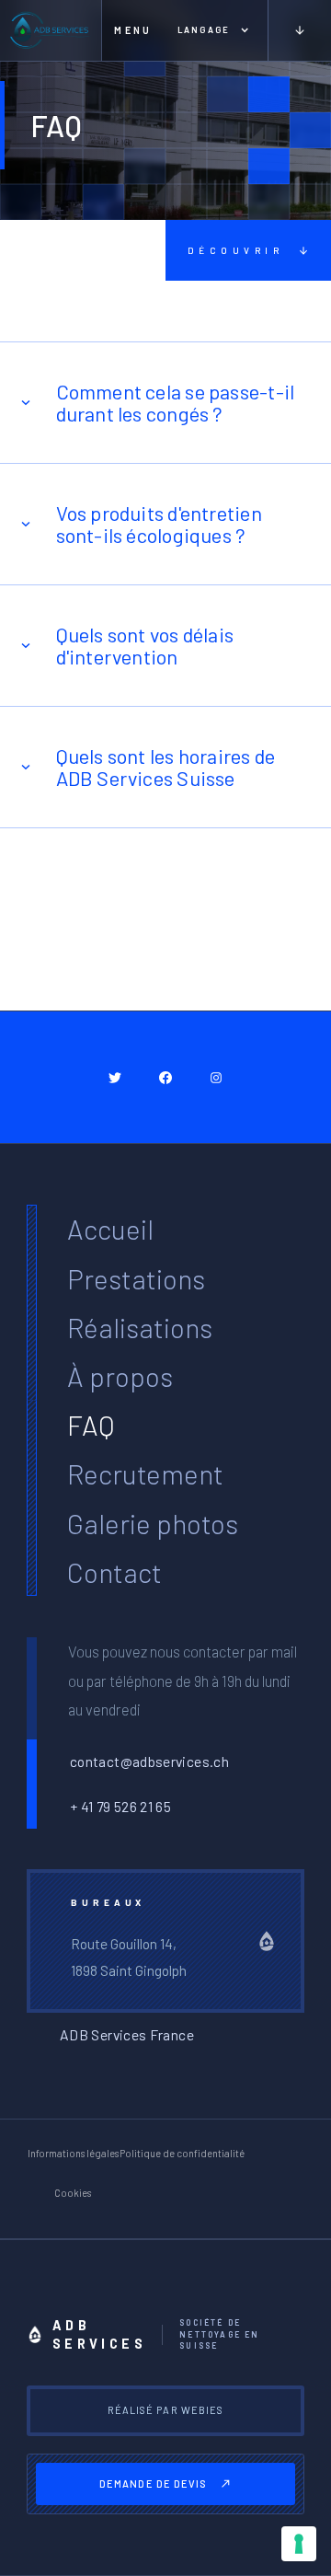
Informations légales (73, 2153)
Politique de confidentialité (182, 2153)
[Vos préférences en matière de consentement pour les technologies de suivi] (299, 2544)
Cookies (73, 2193)
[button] (130, 30)
